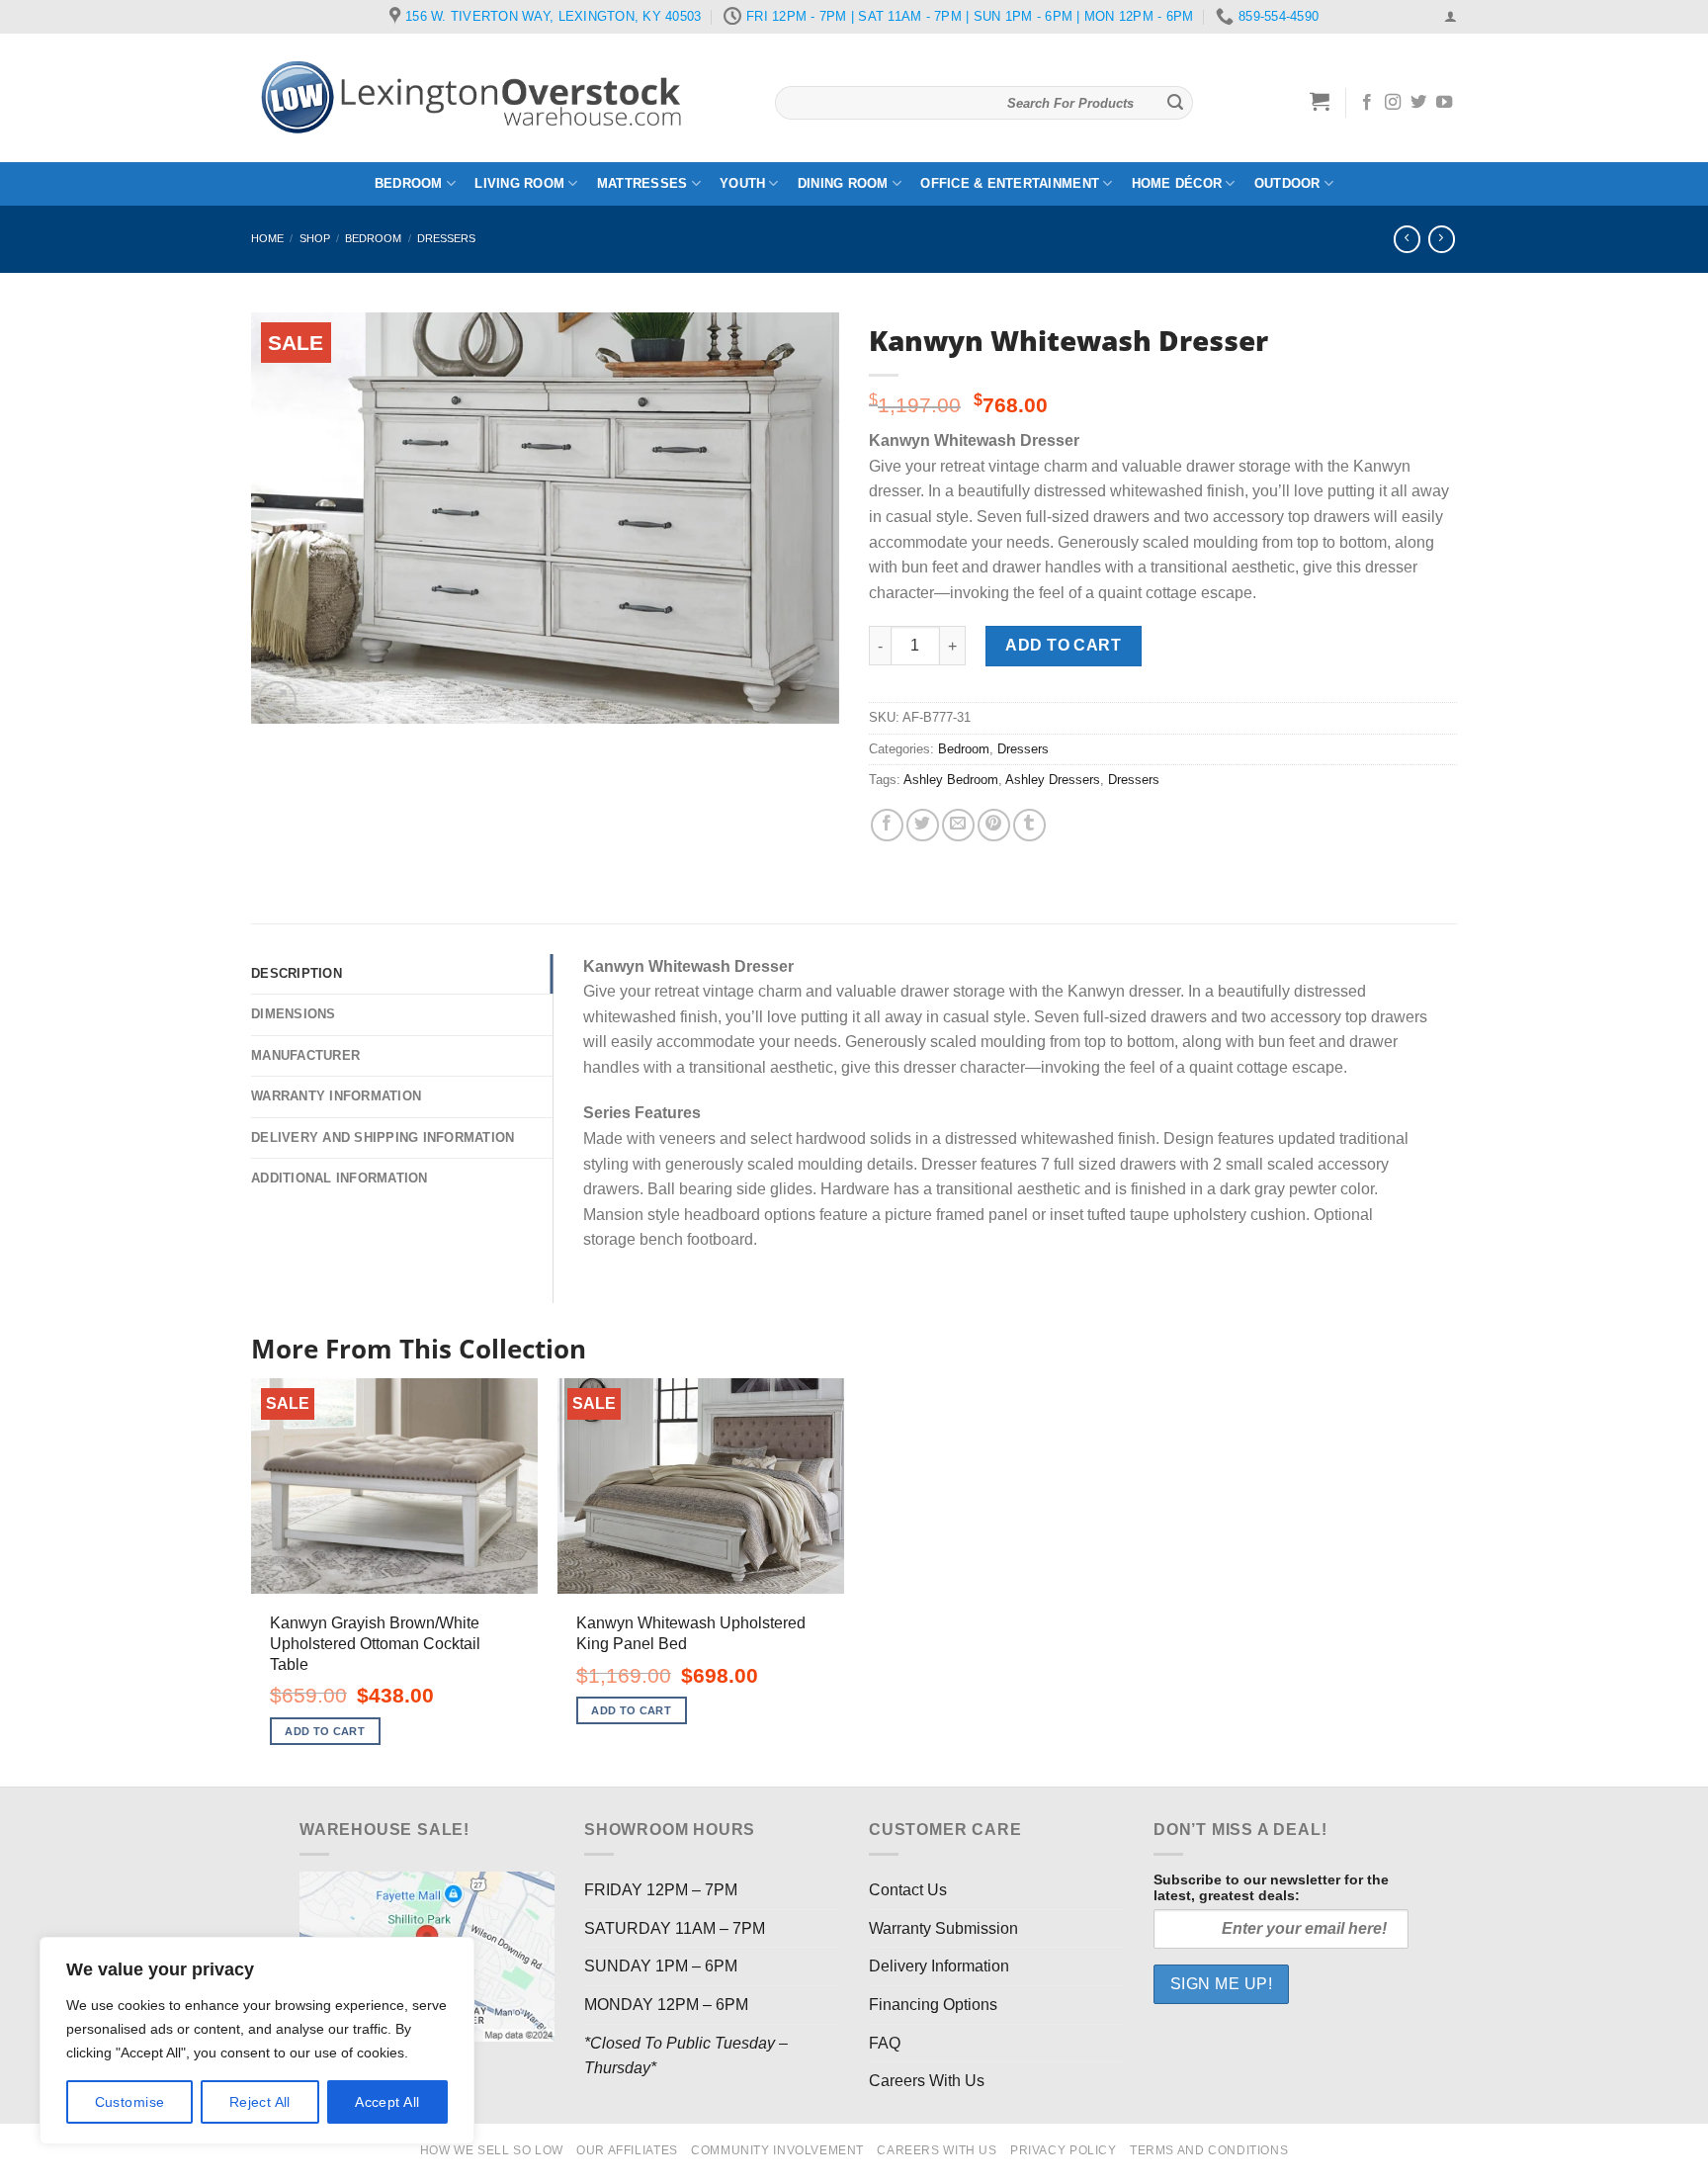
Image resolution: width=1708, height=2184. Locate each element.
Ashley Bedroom (951, 780)
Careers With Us (927, 2081)
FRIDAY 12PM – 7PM (661, 1890)
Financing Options (933, 2005)
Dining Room (843, 183)
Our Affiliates (627, 2150)
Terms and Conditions (1209, 2150)
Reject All (260, 2102)
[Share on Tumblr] (1029, 825)
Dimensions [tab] (294, 1014)
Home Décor (1177, 183)
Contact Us (908, 1890)
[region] (257, 2041)
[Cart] (1320, 101)
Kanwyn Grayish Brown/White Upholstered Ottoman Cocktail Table (375, 1644)
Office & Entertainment (1010, 183)
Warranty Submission (943, 1928)
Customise (130, 2102)
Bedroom (409, 183)
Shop (315, 238)
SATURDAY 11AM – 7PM (675, 1928)
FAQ (885, 2043)
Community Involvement (777, 2150)
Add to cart (1063, 645)
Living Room (519, 183)
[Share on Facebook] (887, 825)
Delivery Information (939, 1966)
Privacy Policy (1064, 2150)
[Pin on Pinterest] (994, 825)
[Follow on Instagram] (1393, 103)
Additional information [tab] (340, 1178)
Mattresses (642, 183)
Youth (742, 183)
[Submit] (1175, 103)
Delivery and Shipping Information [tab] (383, 1137)
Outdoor (1287, 183)
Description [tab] (297, 973)
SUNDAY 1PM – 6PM (661, 1966)
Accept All (387, 2102)
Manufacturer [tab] (305, 1055)
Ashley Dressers (1053, 780)
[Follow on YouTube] (1444, 103)
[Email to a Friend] (958, 825)
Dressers (446, 238)
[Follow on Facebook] (1367, 103)
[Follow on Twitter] (1418, 103)
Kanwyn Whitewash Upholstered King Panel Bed (691, 1633)
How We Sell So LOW (492, 2150)
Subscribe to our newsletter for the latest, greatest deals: (1271, 1887)
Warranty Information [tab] (336, 1096)
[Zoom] (277, 700)
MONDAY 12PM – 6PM (666, 2005)
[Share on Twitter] (923, 825)
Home (267, 238)
